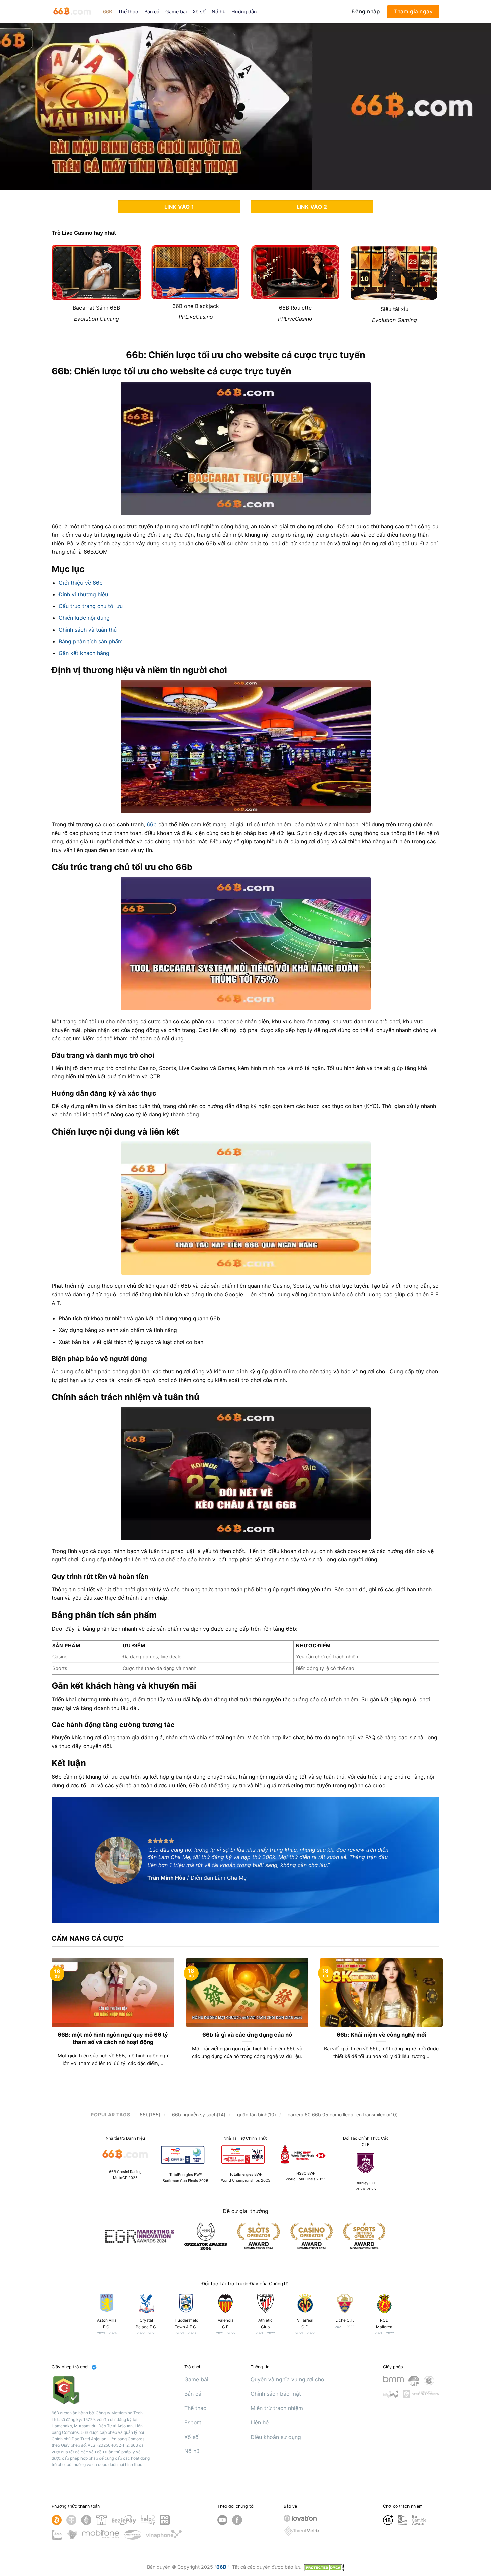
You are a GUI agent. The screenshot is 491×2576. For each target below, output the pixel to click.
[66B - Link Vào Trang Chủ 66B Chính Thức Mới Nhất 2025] (72, 12)
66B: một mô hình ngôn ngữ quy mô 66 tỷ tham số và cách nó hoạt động (113, 2038)
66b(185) (150, 2115)
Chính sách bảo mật (276, 2394)
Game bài (176, 12)
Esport (193, 2422)
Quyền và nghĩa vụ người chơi (288, 2379)
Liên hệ (260, 2422)
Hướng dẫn (244, 12)
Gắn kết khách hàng (84, 653)
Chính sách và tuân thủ (88, 630)
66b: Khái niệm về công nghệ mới (381, 2035)
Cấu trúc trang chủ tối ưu (91, 606)
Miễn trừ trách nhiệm (277, 2408)
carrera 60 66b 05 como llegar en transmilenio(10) (343, 2115)
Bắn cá (152, 12)
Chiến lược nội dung (84, 618)
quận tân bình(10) (257, 2115)
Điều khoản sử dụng (276, 2437)
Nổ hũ (219, 12)
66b (152, 824)
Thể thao (128, 12)
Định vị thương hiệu (83, 594)
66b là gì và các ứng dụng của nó (247, 2035)
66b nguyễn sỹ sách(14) (199, 2115)
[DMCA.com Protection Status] (324, 2567)
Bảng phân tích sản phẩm (91, 641)
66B (107, 12)
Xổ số (199, 12)
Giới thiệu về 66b (81, 583)
